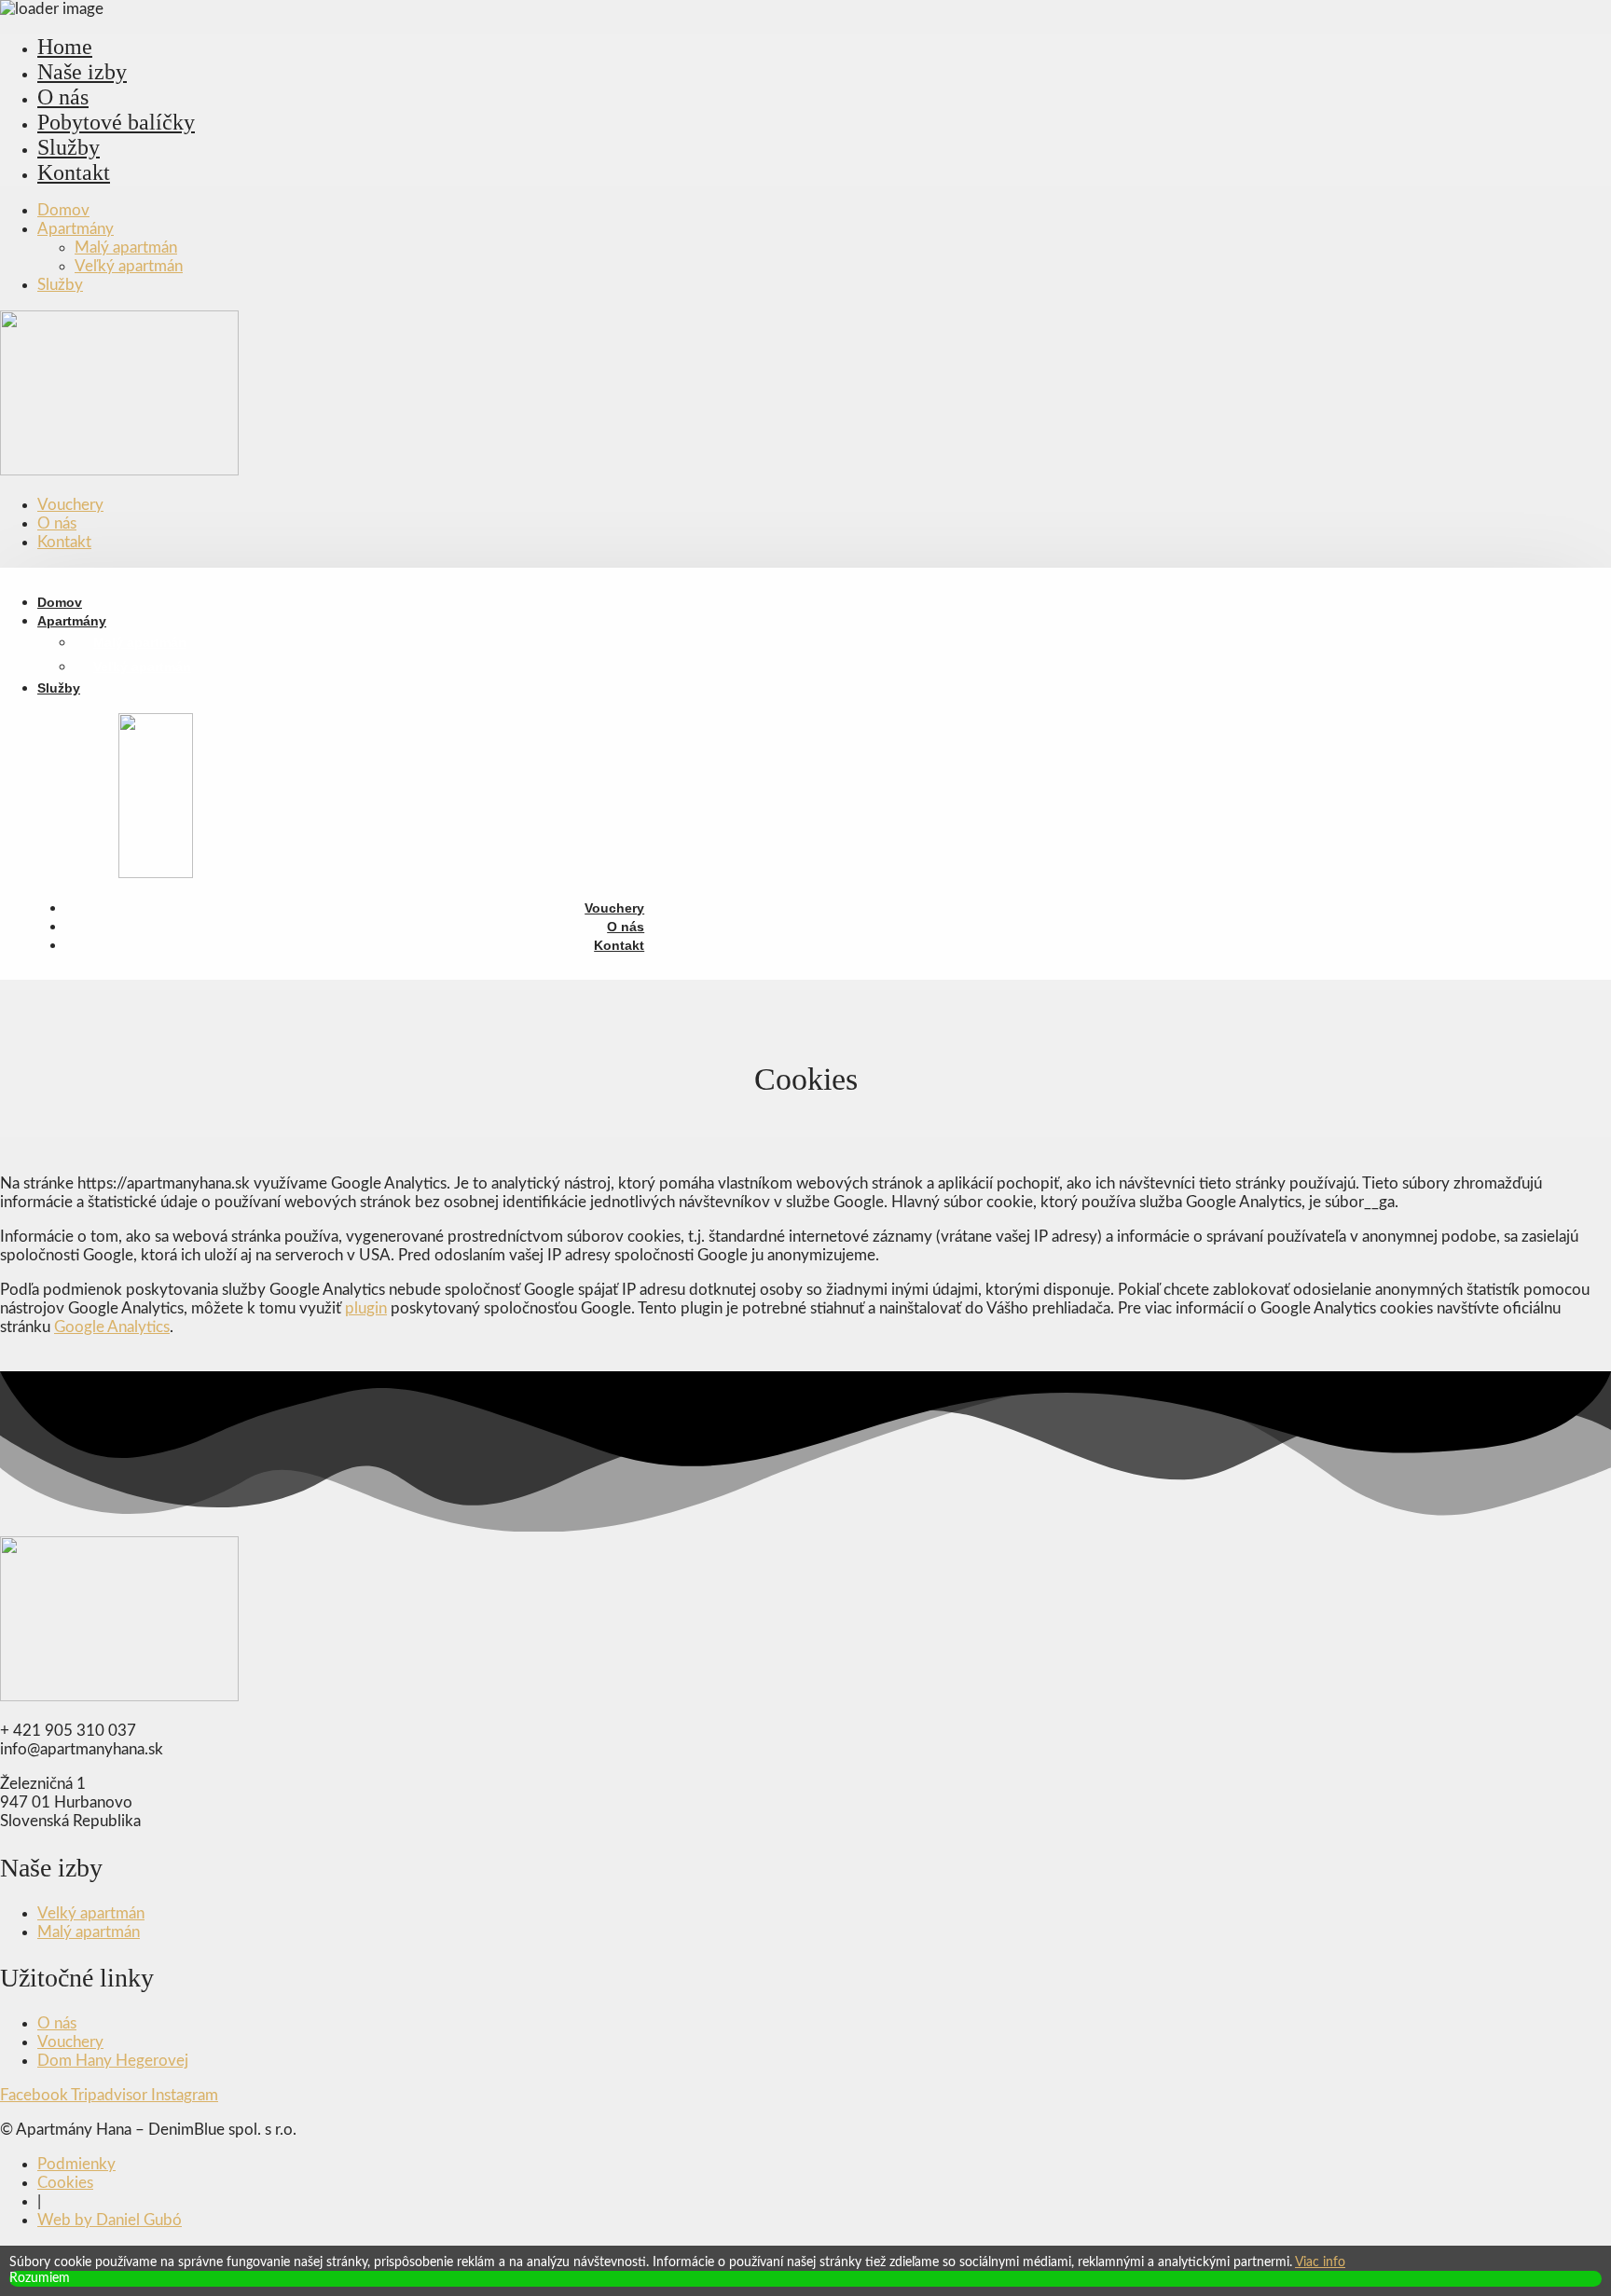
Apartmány (76, 229)
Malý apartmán (126, 247)
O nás (63, 97)
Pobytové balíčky (116, 122)
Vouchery (70, 505)
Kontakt (74, 172)
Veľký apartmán (129, 266)
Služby (69, 147)
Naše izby (82, 72)
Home (65, 47)
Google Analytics (112, 1327)
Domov (63, 210)
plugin (366, 1308)
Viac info (1320, 2262)
